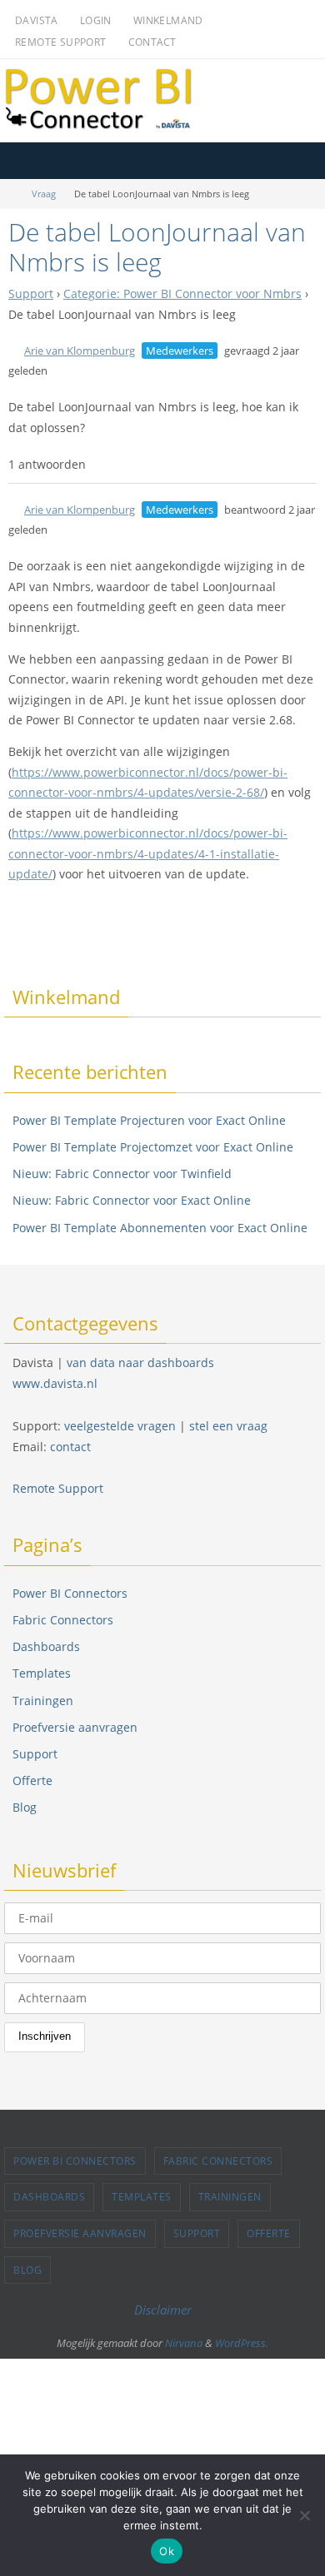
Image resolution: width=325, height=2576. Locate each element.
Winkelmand (168, 20)
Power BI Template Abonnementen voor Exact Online (160, 1228)
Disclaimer (163, 2310)
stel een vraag (228, 1426)
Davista (37, 20)
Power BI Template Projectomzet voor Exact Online (153, 1147)
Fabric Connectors (63, 1620)
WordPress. (242, 2343)
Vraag (44, 194)
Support (31, 293)
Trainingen (43, 1701)
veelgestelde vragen (120, 1426)
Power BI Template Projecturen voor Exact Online (149, 1120)
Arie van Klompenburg (80, 351)
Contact (152, 42)
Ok (167, 2551)
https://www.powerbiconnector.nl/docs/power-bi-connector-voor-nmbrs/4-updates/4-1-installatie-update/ (148, 853)
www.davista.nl (55, 1383)
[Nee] (304, 2515)
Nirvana (184, 2343)
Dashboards (46, 1646)
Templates (42, 1673)
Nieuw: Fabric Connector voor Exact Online (132, 1200)
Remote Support (61, 42)
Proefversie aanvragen (75, 1727)
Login (96, 20)
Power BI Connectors (70, 1593)
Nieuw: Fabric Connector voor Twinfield (122, 1174)
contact (70, 1447)
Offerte (32, 1780)
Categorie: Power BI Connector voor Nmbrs (182, 293)
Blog (25, 1807)
